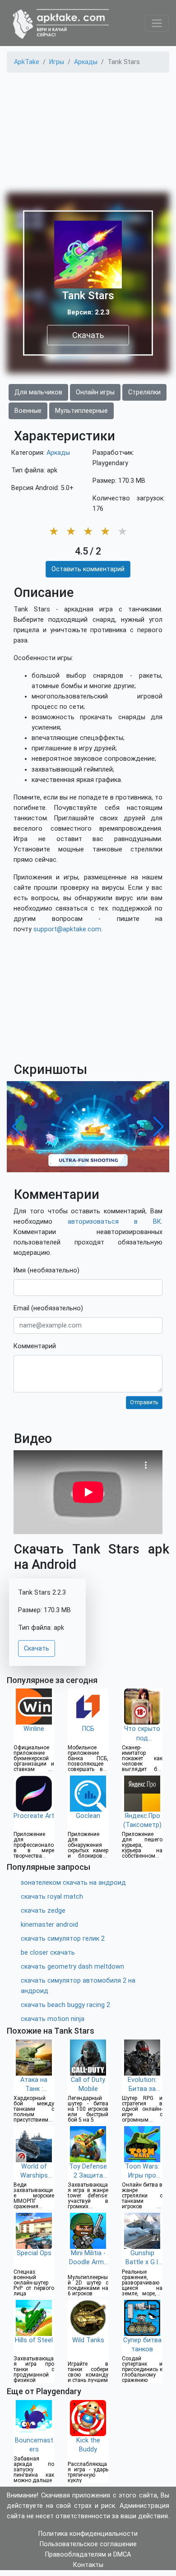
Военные (28, 411)
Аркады (58, 453)
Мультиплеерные (81, 411)
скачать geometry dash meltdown (72, 1967)
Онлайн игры (95, 392)
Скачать (88, 335)
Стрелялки (144, 392)
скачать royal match (52, 1897)
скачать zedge (43, 1911)
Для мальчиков (38, 392)
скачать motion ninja (53, 2019)
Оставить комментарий (88, 569)
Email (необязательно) (48, 1308)
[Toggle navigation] (157, 23)
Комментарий (35, 1346)
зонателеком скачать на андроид (73, 1883)
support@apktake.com (67, 929)
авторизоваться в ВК (114, 1222)
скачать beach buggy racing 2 (65, 2005)
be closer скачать (48, 1953)
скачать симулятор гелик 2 (63, 1939)
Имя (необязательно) (46, 1270)
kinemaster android (49, 1925)
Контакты (88, 2565)
